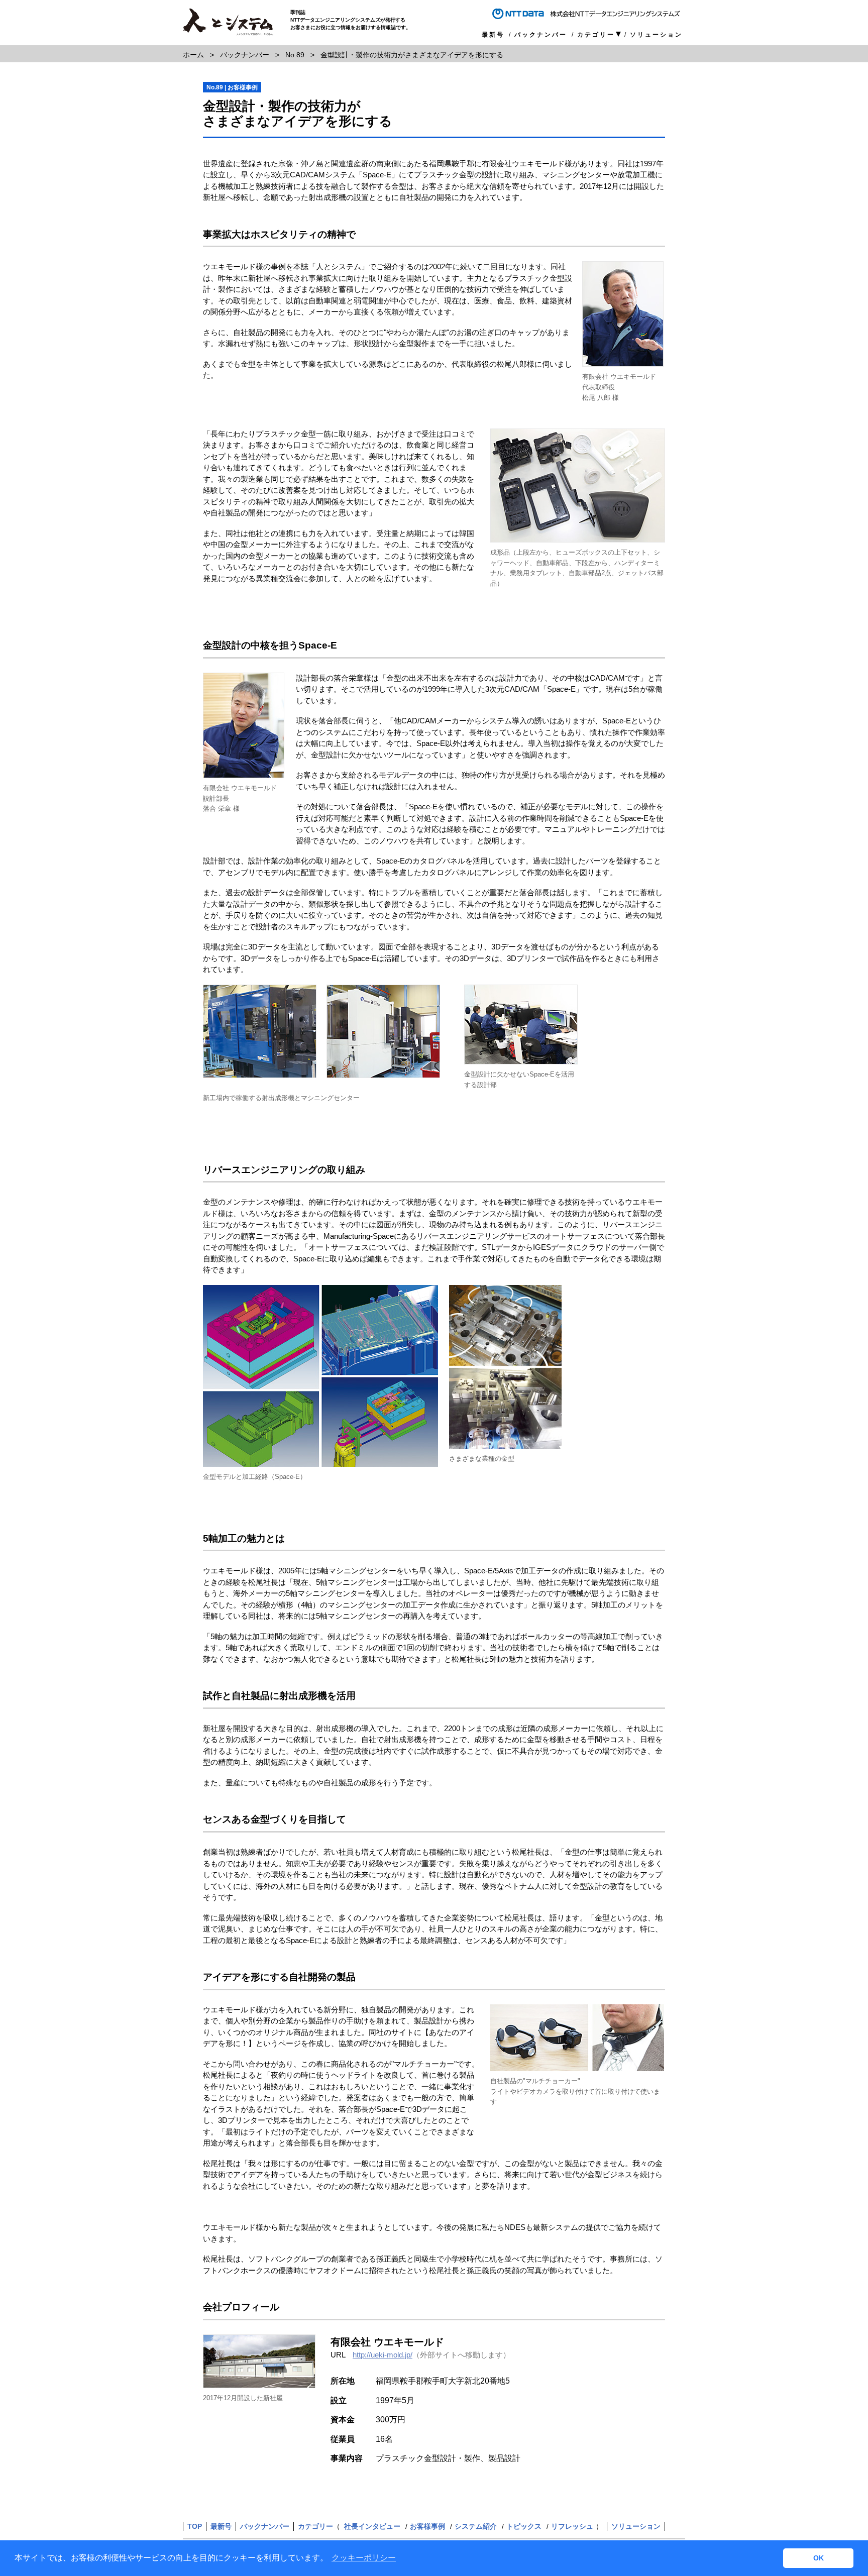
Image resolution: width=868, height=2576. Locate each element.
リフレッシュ (572, 2526)
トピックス (524, 2526)
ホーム (193, 55)
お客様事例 (427, 2526)
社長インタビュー (372, 2526)
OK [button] (819, 2558)
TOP (195, 2526)
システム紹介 (476, 2526)
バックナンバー (541, 35)
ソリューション (656, 35)
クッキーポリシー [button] (364, 2558)
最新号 (493, 35)
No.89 (295, 55)
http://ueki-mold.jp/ (383, 2355)
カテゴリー (596, 35)
